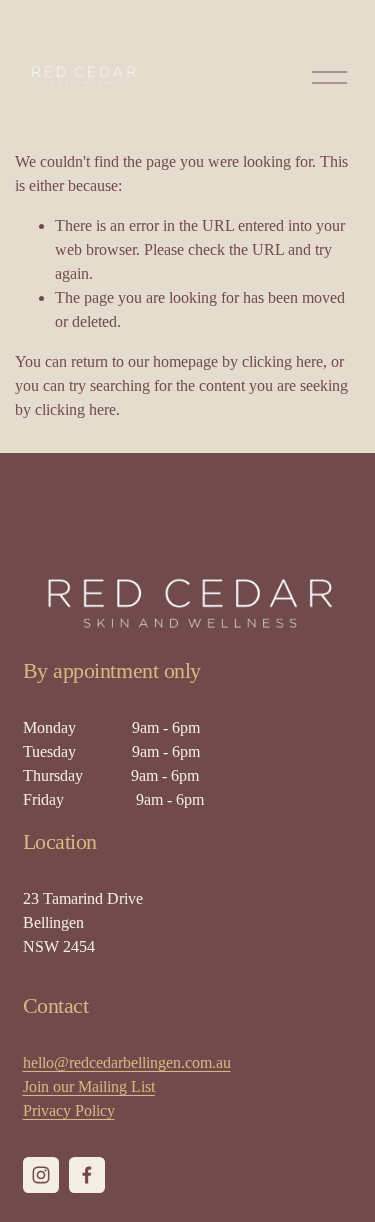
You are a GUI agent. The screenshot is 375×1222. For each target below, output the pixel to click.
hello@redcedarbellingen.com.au (127, 1062)
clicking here (282, 361)
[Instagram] (41, 1175)
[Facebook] (87, 1175)
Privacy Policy (69, 1110)
